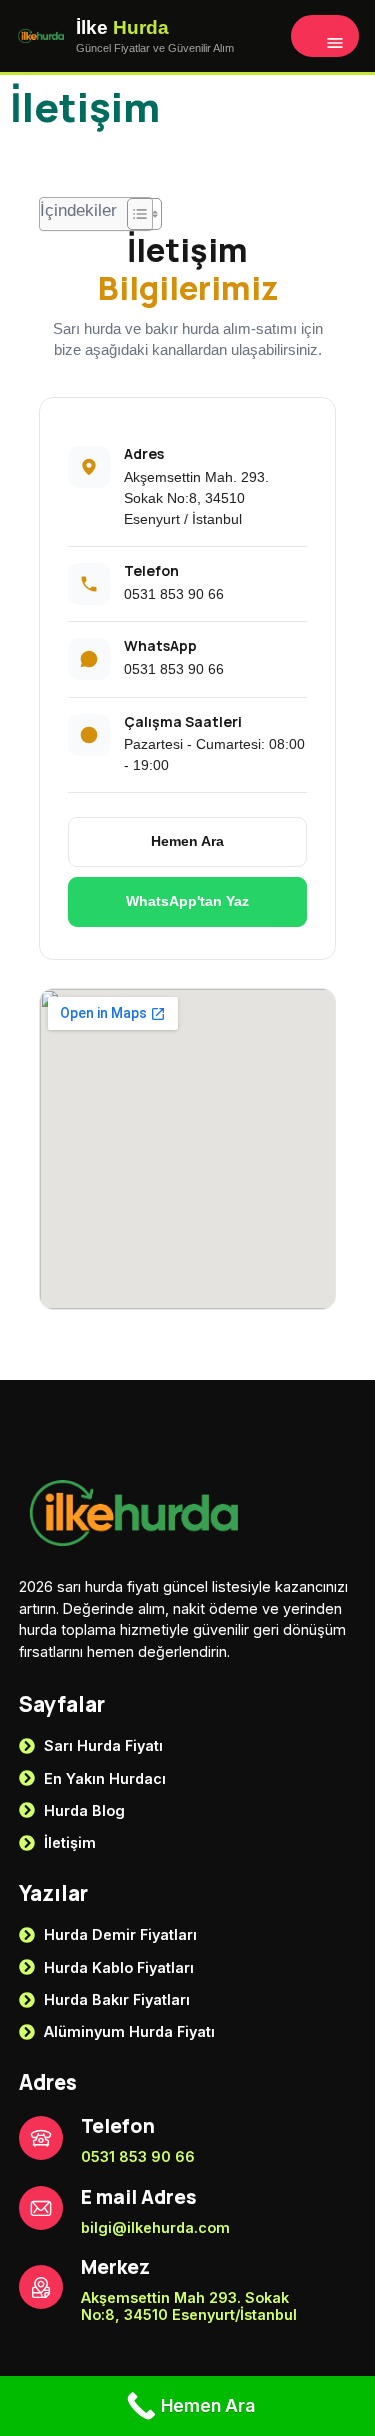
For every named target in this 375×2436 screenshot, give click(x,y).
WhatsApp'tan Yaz (187, 901)
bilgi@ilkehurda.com (155, 2227)
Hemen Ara (187, 841)
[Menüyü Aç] (325, 36)
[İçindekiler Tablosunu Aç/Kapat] (134, 214)
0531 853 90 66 (174, 594)
